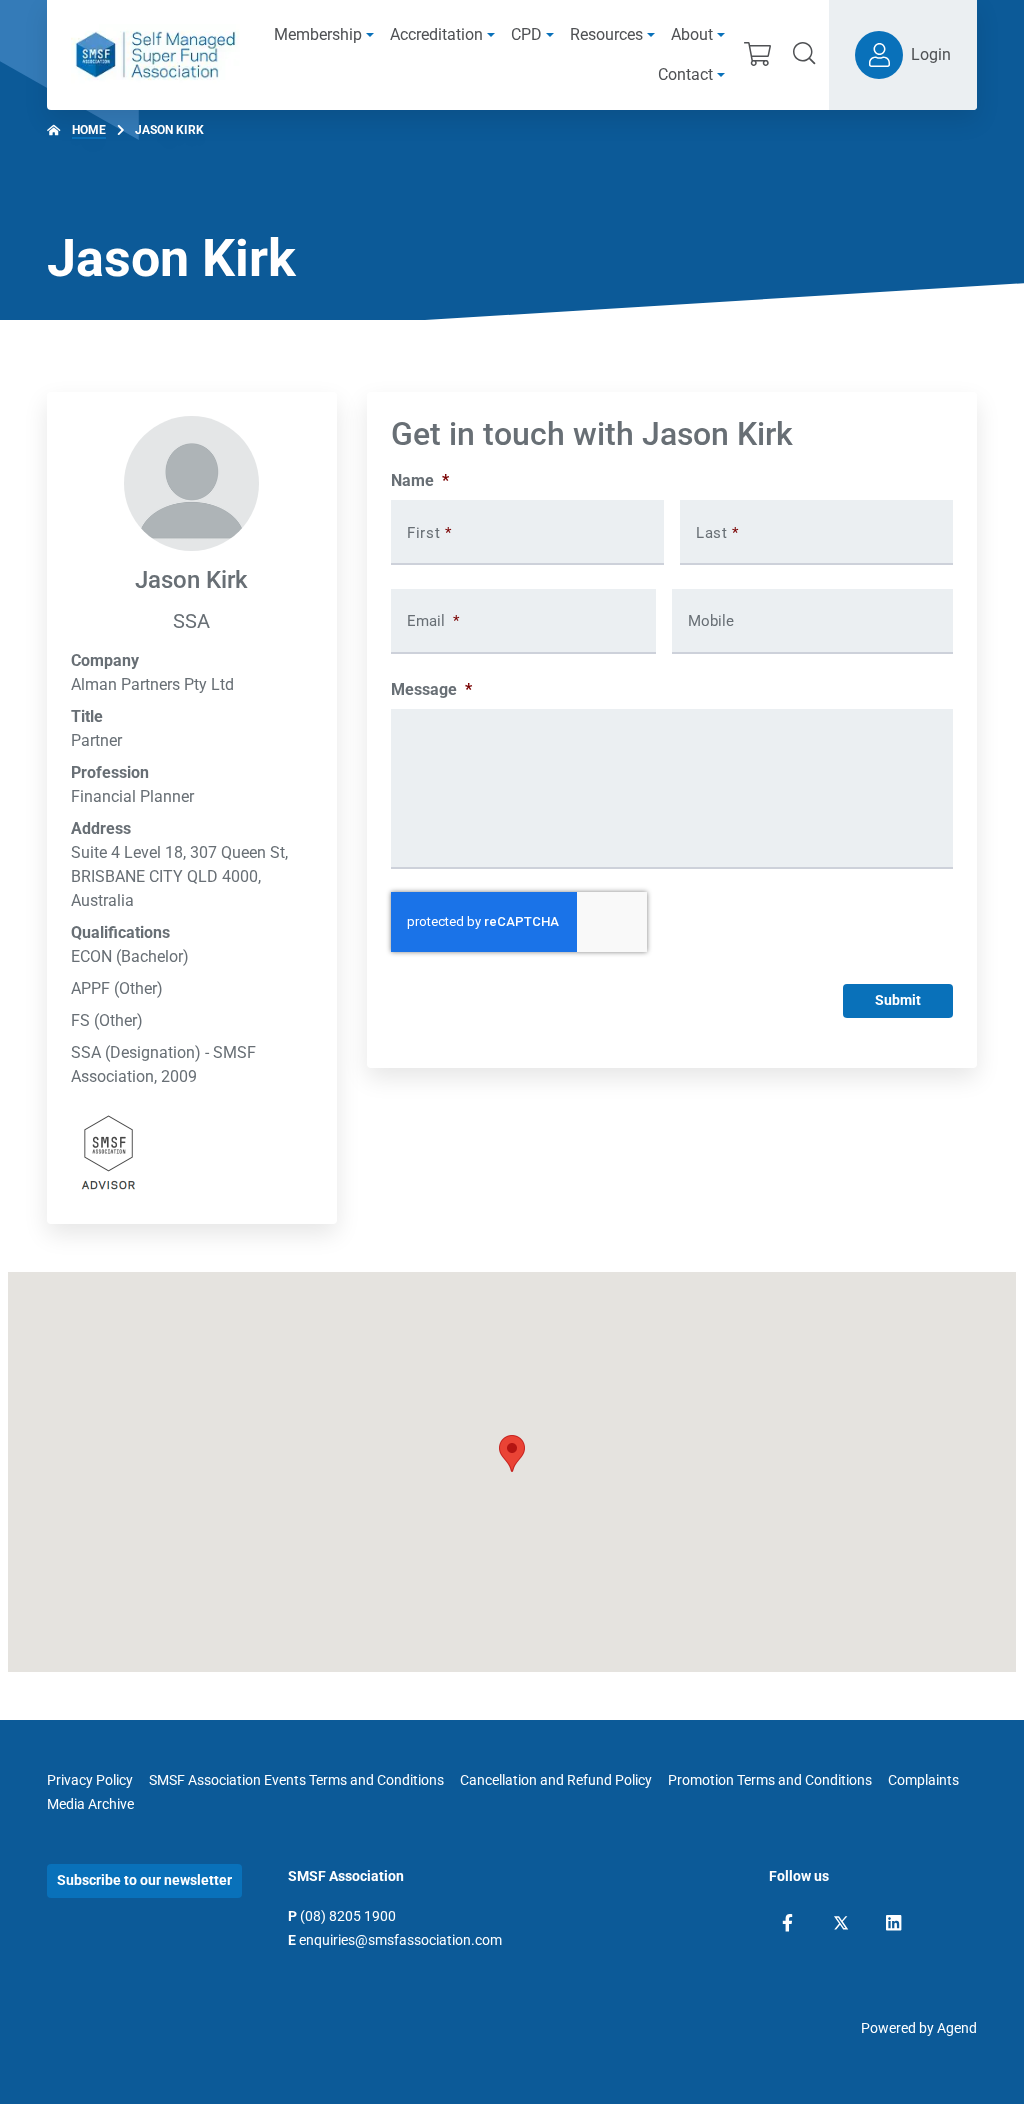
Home (89, 130)
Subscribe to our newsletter (144, 1880)
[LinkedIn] (893, 1923)
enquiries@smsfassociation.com (400, 1940)
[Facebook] (787, 1923)
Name (420, 480)
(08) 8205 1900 (348, 1916)
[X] (841, 1923)
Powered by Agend (919, 2028)
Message (431, 689)
